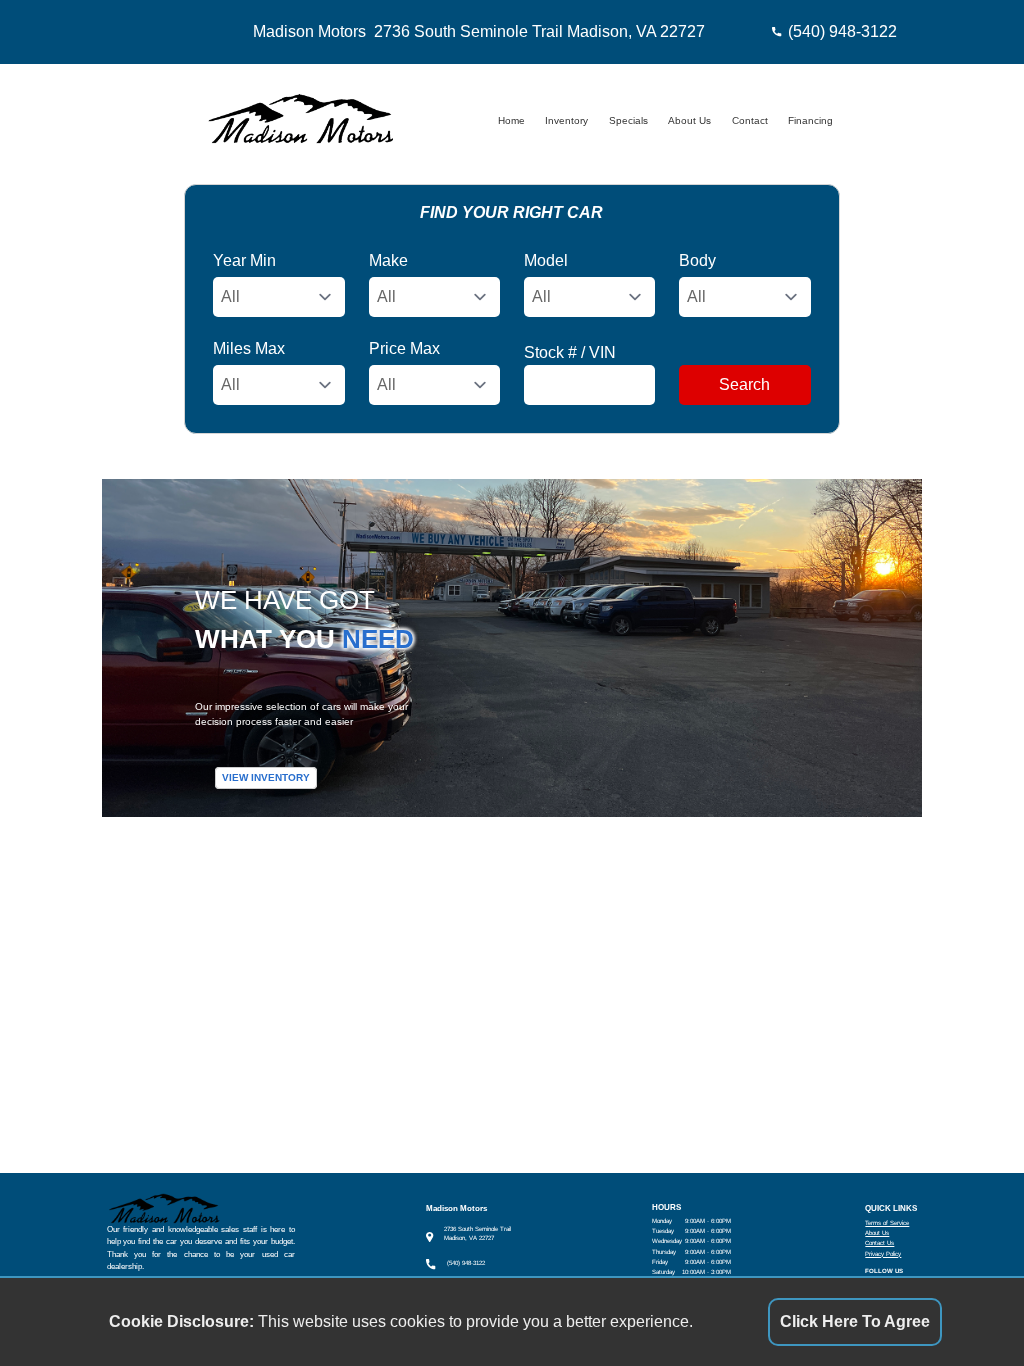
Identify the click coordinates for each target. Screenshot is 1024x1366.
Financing (810, 120)
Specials (628, 120)
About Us (689, 120)
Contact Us (879, 1242)
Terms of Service (887, 1222)
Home (511, 120)
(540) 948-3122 (842, 31)
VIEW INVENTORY (266, 778)
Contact (750, 120)
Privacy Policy (883, 1253)
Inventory (566, 120)
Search (744, 384)
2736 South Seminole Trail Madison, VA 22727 (539, 31)
